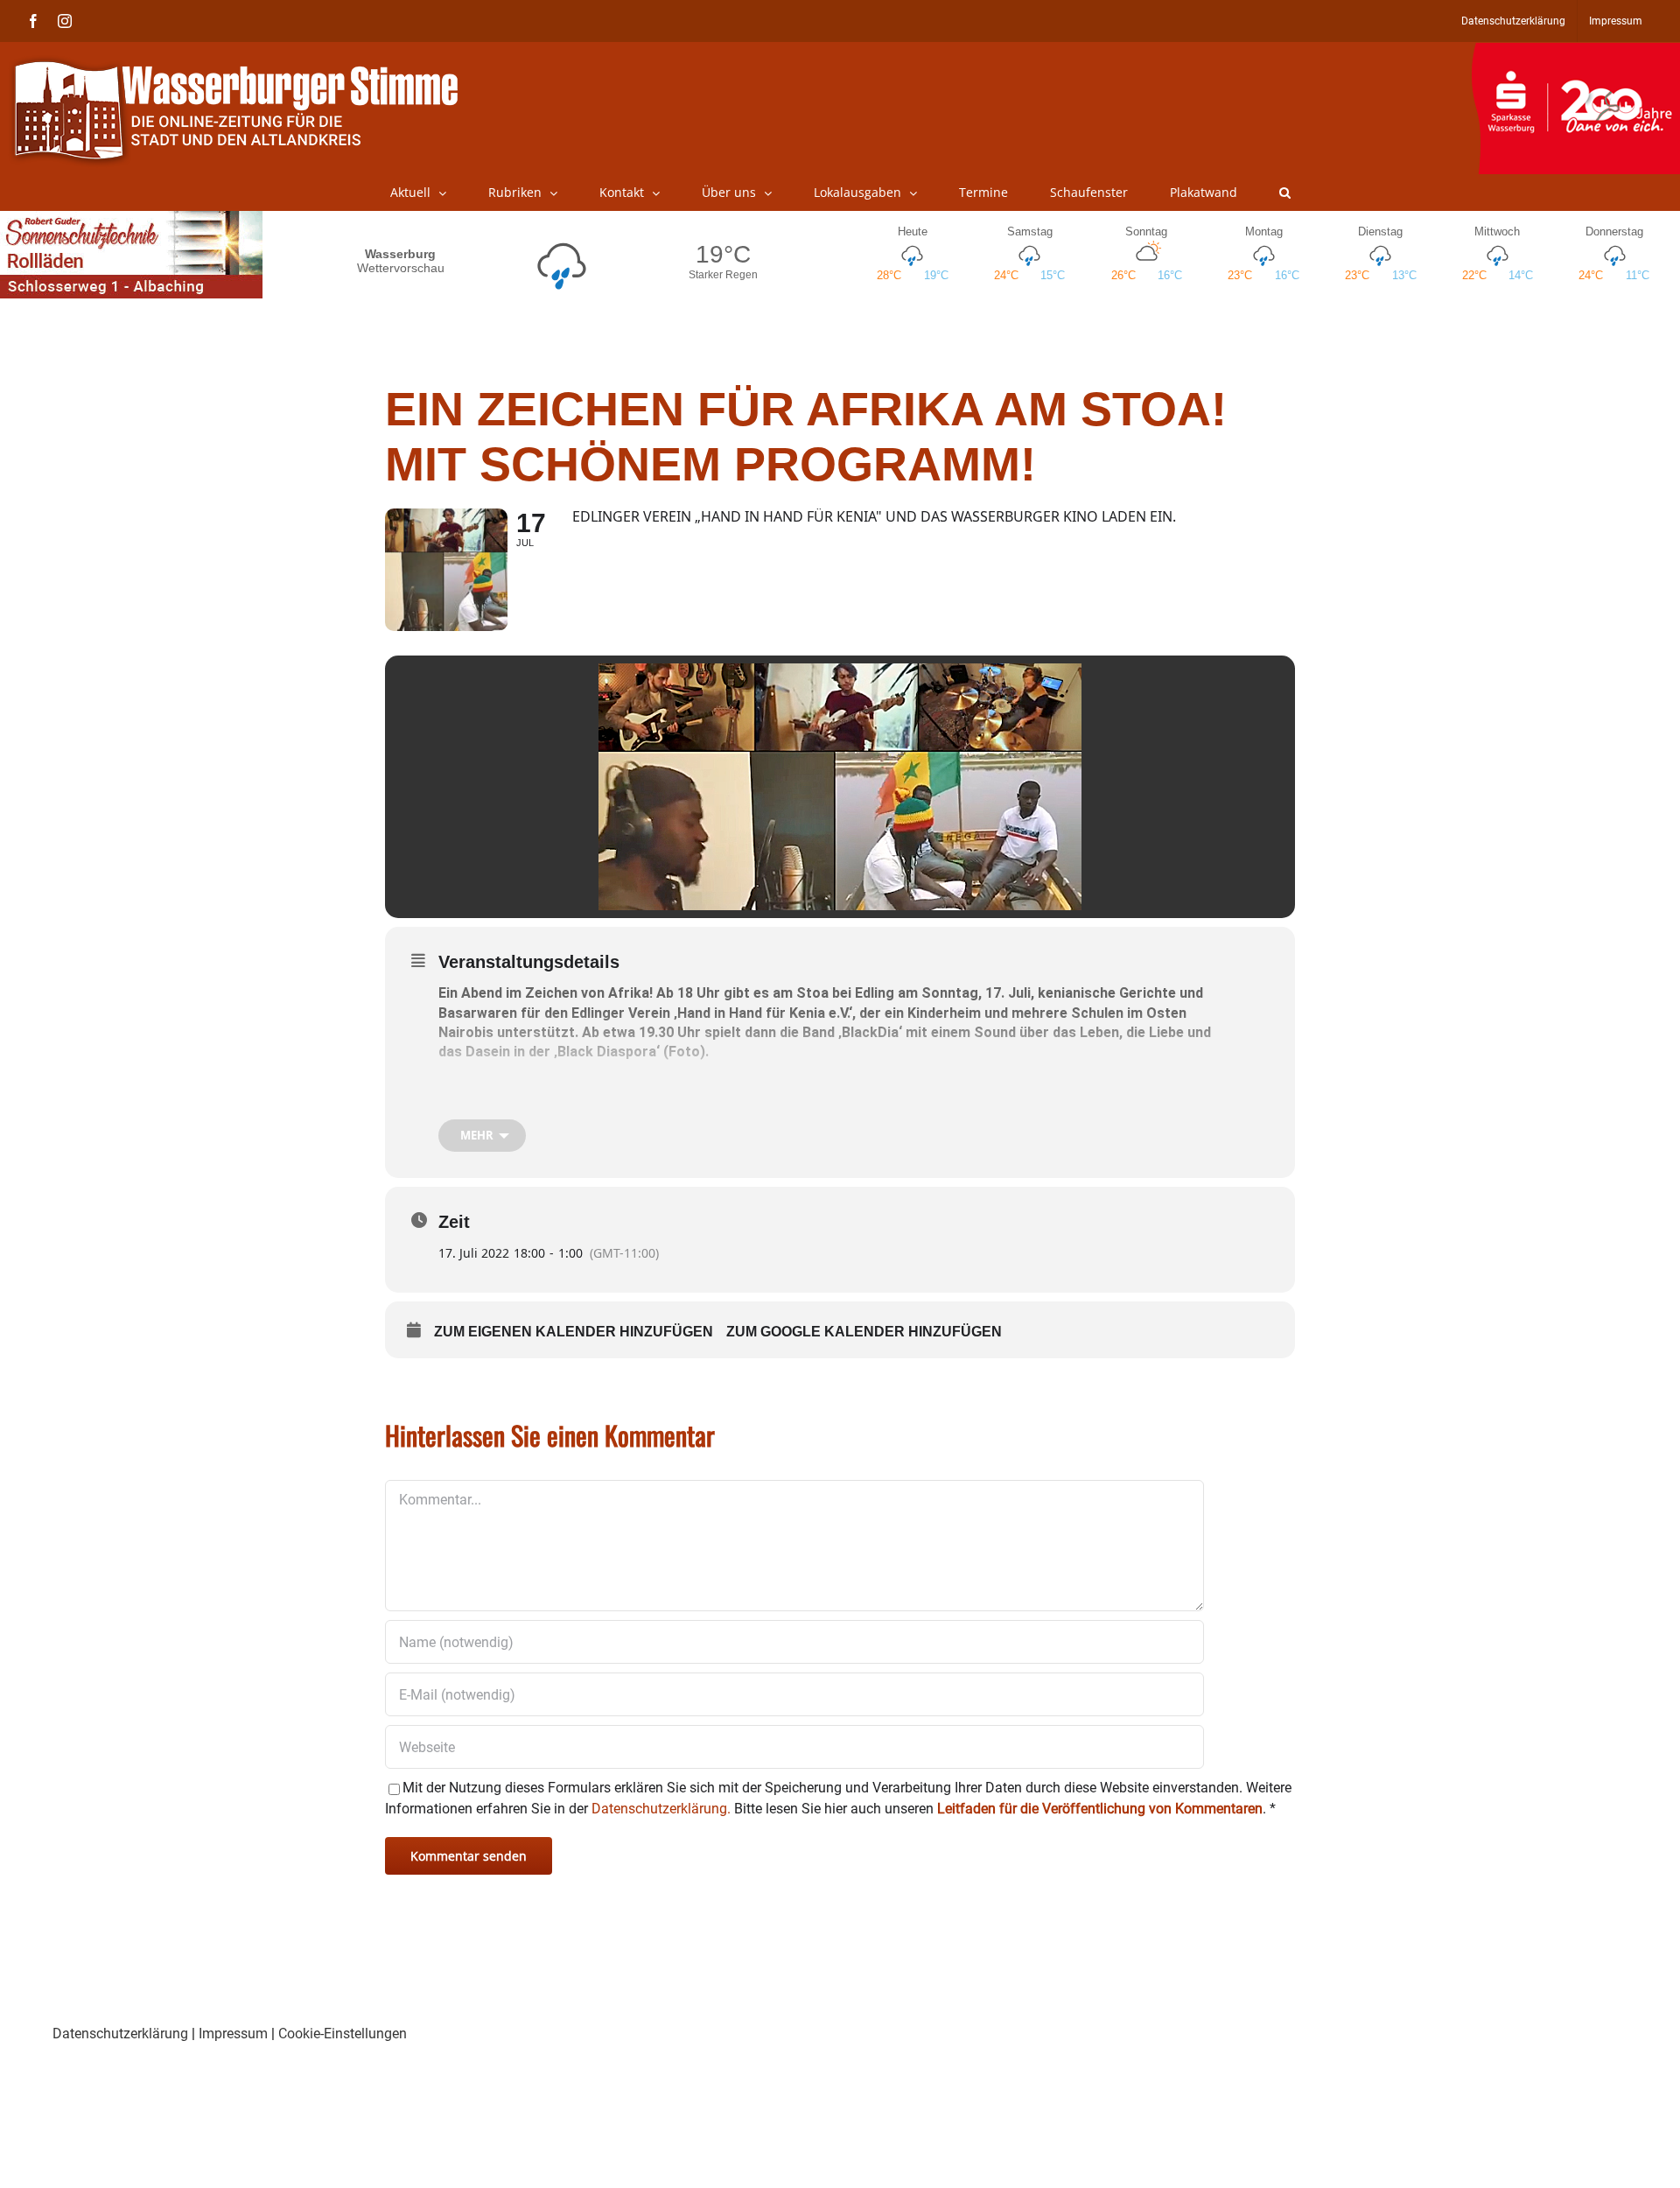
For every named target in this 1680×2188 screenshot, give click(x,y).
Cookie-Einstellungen (343, 2034)
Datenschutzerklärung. (661, 1809)
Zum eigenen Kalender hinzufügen (574, 1332)
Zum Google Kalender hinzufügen (864, 1332)
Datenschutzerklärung (120, 2034)
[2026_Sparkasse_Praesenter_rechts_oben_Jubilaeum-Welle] (1575, 52)
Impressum (233, 2034)
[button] (1285, 193)
